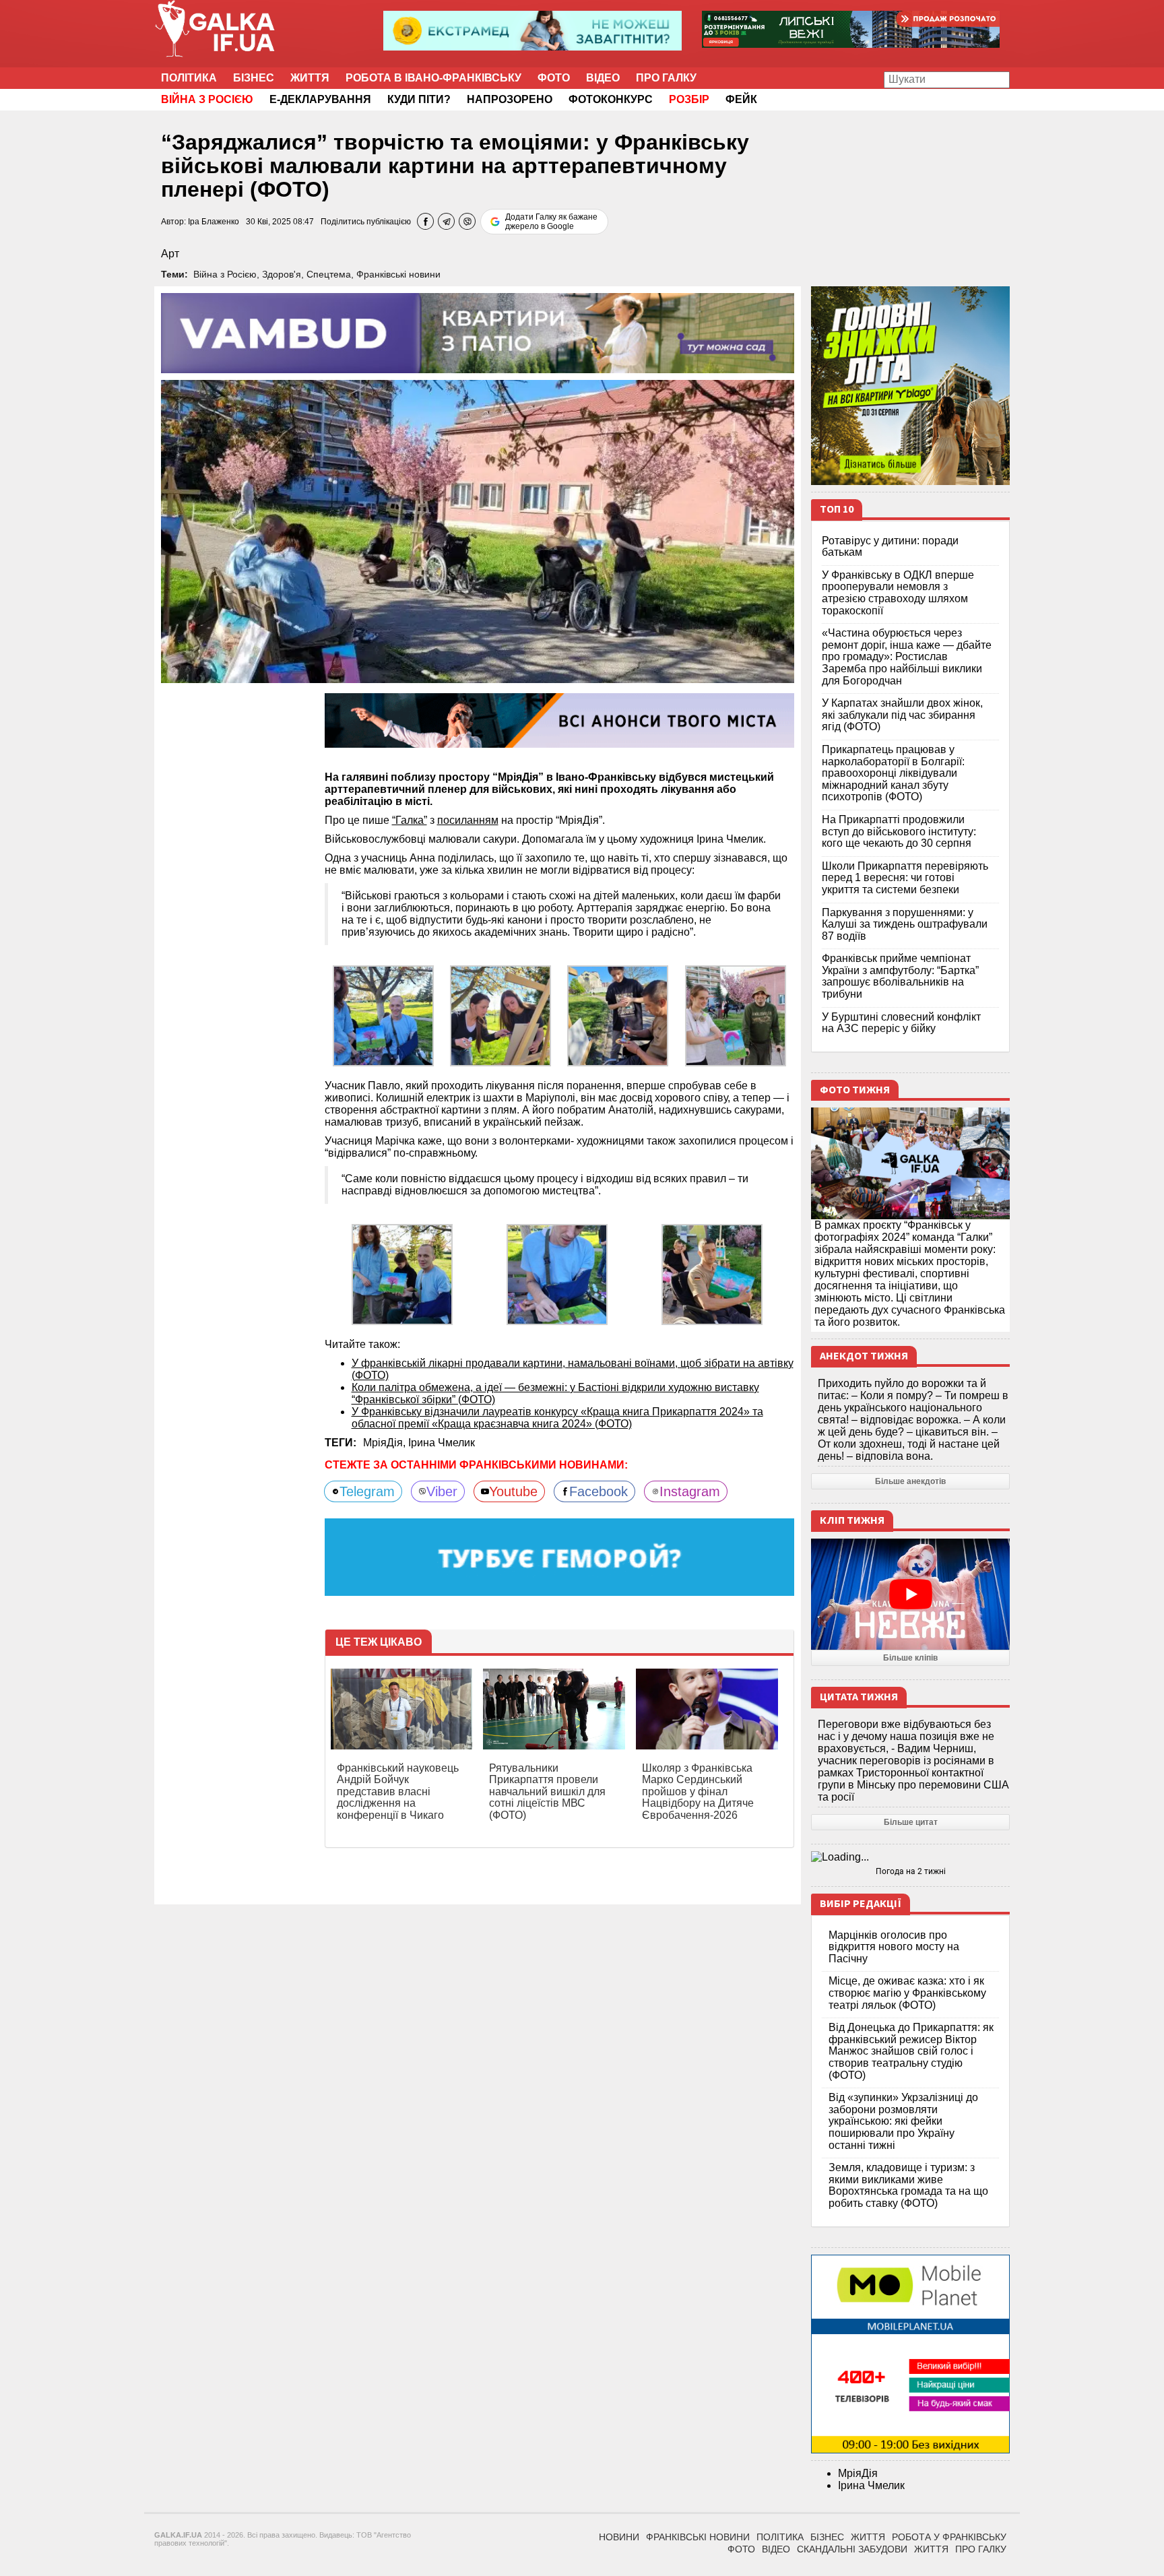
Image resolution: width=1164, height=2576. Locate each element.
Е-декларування (320, 99)
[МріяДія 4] (712, 1274)
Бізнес (254, 78)
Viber (442, 1491)
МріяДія (858, 2473)
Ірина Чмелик (442, 1443)
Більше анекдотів (910, 1481)
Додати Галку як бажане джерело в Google (551, 222)
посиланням (468, 820)
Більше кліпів (910, 1658)
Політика (189, 78)
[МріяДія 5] (402, 1274)
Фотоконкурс (611, 99)
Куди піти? (419, 99)
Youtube (513, 1491)
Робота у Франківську (949, 2537)
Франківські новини (398, 274)
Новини (619, 2537)
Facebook (599, 1491)
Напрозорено (510, 99)
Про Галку (666, 78)
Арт (170, 254)
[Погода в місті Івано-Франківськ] (910, 1857)
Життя (310, 78)
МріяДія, (386, 1443)
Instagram (690, 1491)
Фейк (741, 99)
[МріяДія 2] (618, 1015)
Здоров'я (282, 274)
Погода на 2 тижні (911, 1871)
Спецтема (329, 274)
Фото (554, 78)
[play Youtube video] (910, 1595)
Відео (603, 78)
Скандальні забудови (852, 2549)
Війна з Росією (225, 274)
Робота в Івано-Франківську (433, 78)
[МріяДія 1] (500, 1015)
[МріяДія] (383, 1015)
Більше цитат (911, 1822)
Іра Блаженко (214, 222)
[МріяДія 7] (557, 1274)
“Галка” (410, 820)
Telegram (367, 1491)
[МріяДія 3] (736, 1015)
